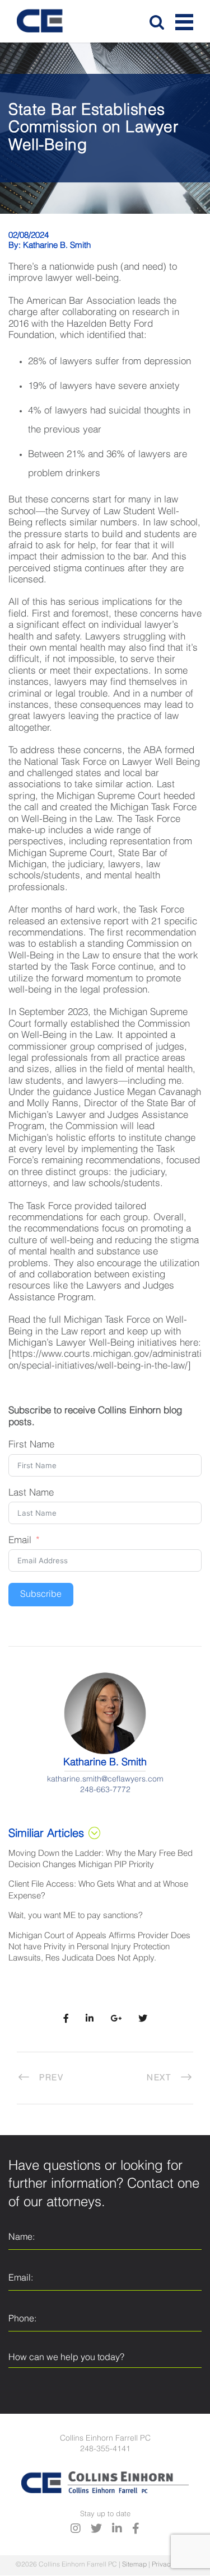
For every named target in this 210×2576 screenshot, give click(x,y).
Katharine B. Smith (57, 245)
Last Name (31, 1493)
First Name (31, 1445)
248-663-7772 (105, 1790)
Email (20, 1541)
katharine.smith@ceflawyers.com (105, 1779)
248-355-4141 (105, 2449)
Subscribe (41, 1595)
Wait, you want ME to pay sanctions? (76, 1915)
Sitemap (134, 2565)
